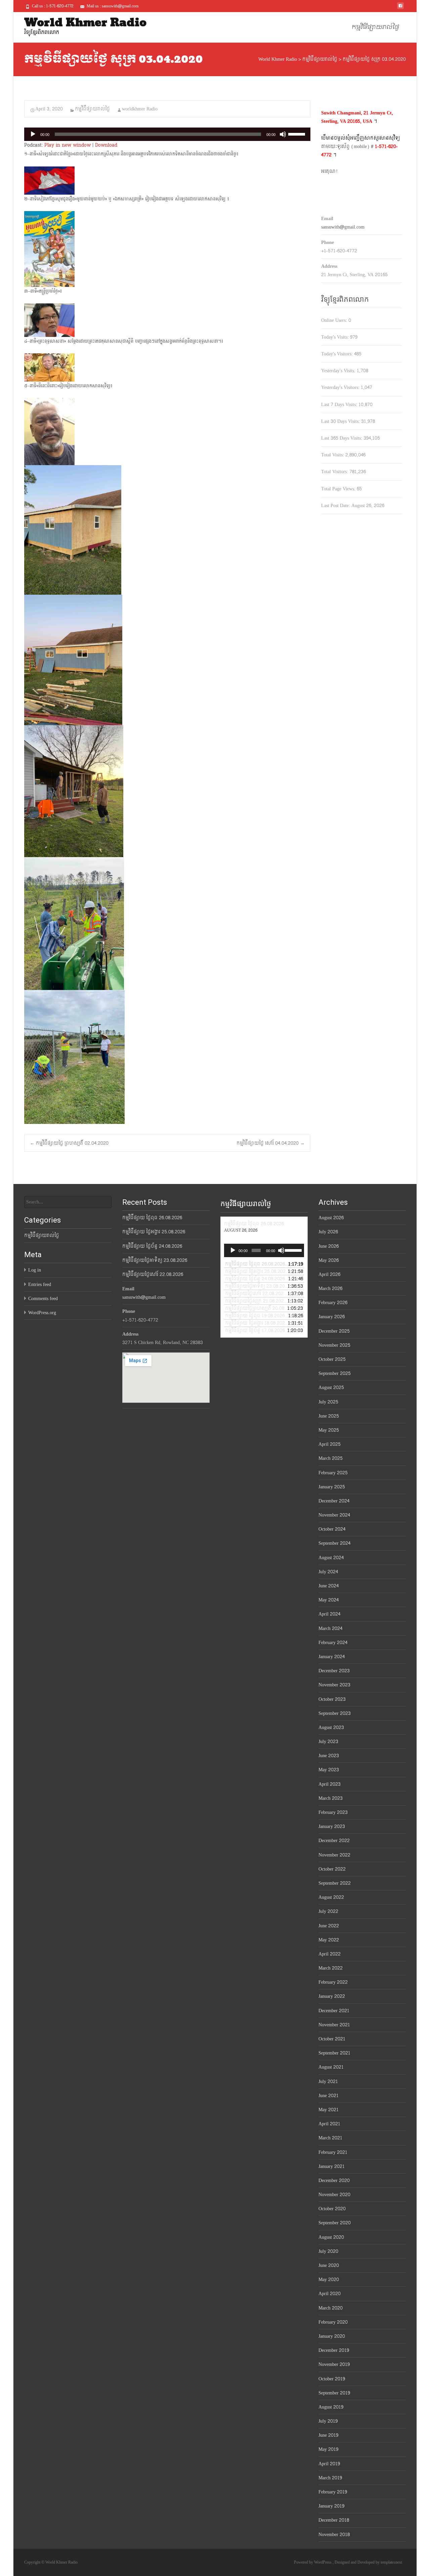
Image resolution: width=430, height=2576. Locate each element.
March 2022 (331, 1968)
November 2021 (334, 2025)
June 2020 (329, 2265)
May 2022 (329, 1940)
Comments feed (43, 1299)
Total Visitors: (335, 472)
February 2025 (333, 1473)
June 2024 (329, 1586)
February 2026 (333, 1303)
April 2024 (329, 1614)
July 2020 (328, 2251)
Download (106, 145)
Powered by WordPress (313, 2562)
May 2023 (329, 1770)
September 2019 (334, 2393)
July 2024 (328, 1572)
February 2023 (333, 1812)
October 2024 (332, 1529)
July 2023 (328, 1742)
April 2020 (330, 2294)
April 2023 (330, 1784)
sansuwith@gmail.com (343, 227)
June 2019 (328, 2435)
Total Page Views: (339, 489)
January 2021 (332, 2166)
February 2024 (333, 1643)
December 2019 (334, 2350)
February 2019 (333, 2492)
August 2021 (331, 2067)
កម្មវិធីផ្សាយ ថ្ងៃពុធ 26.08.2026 (152, 1218)
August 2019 (331, 2407)
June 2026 (329, 1246)
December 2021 (334, 2011)
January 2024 (332, 1657)
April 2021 (329, 2124)
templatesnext (391, 2562)
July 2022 (328, 1911)
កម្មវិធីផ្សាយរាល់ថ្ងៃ (375, 27)
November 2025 (334, 1345)
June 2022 (329, 1926)
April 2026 (329, 1274)
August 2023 (331, 1727)
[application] (167, 134)
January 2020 (332, 2336)
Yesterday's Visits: (339, 371)
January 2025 (332, 1487)
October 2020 (332, 2209)
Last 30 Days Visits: (341, 421)
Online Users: (335, 320)
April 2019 (329, 2464)
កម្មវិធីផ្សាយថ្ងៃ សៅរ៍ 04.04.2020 (271, 1143)
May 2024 (329, 1600)
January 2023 (332, 1826)
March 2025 (331, 1458)
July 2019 (328, 2421)
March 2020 (331, 2308)
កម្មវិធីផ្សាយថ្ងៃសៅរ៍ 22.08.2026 (153, 1274)
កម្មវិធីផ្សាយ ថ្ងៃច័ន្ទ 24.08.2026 (152, 1246)
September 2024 (334, 1543)
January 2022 (332, 1996)
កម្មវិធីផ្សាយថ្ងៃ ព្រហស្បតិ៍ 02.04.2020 (69, 1143)
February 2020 (333, 2322)
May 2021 (329, 2110)
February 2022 (333, 1982)
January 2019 (331, 2506)
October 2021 (332, 2039)
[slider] (298, 134)
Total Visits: (333, 455)
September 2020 (335, 2223)
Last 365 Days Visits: (342, 438)
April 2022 (330, 1954)
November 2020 (334, 2195)
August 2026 (331, 1218)
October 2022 (332, 1869)
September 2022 (335, 1883)
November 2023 (334, 1685)
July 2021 (328, 2082)
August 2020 (331, 2237)
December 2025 (334, 1331)
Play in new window (68, 145)
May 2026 (329, 1260)
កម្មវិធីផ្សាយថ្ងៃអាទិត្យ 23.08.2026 (155, 1260)
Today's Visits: (336, 337)
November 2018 (334, 2535)
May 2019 (328, 2449)
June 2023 (329, 1756)
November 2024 (334, 1515)
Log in (35, 1270)
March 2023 (331, 1798)
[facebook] (400, 8)
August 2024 (331, 1558)
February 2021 (333, 2152)
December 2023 (334, 1671)
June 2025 (329, 1416)
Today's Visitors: (338, 354)
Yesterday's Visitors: (341, 387)
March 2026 (330, 1289)
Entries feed (40, 1284)
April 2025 (330, 1444)
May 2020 (329, 2280)
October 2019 (332, 2379)
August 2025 (331, 1388)
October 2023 (332, 1699)
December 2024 (334, 1501)
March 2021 (330, 2138)
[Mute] (283, 134)
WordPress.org (42, 1313)
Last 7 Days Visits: (340, 405)
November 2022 (334, 1855)
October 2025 (332, 1359)
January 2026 (332, 1317)
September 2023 (335, 1713)
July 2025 (328, 1402)
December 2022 (334, 1841)
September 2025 (335, 1373)
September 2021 (334, 2053)
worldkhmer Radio (140, 109)
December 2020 (334, 2181)
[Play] (33, 134)
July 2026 (328, 1232)
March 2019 (330, 2478)
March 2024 (330, 1628)
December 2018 (334, 2520)
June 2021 (329, 2096)
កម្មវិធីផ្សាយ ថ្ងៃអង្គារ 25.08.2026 (154, 1232)
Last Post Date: (336, 506)
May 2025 (329, 1430)
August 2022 (331, 1897)
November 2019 (334, 2364)
